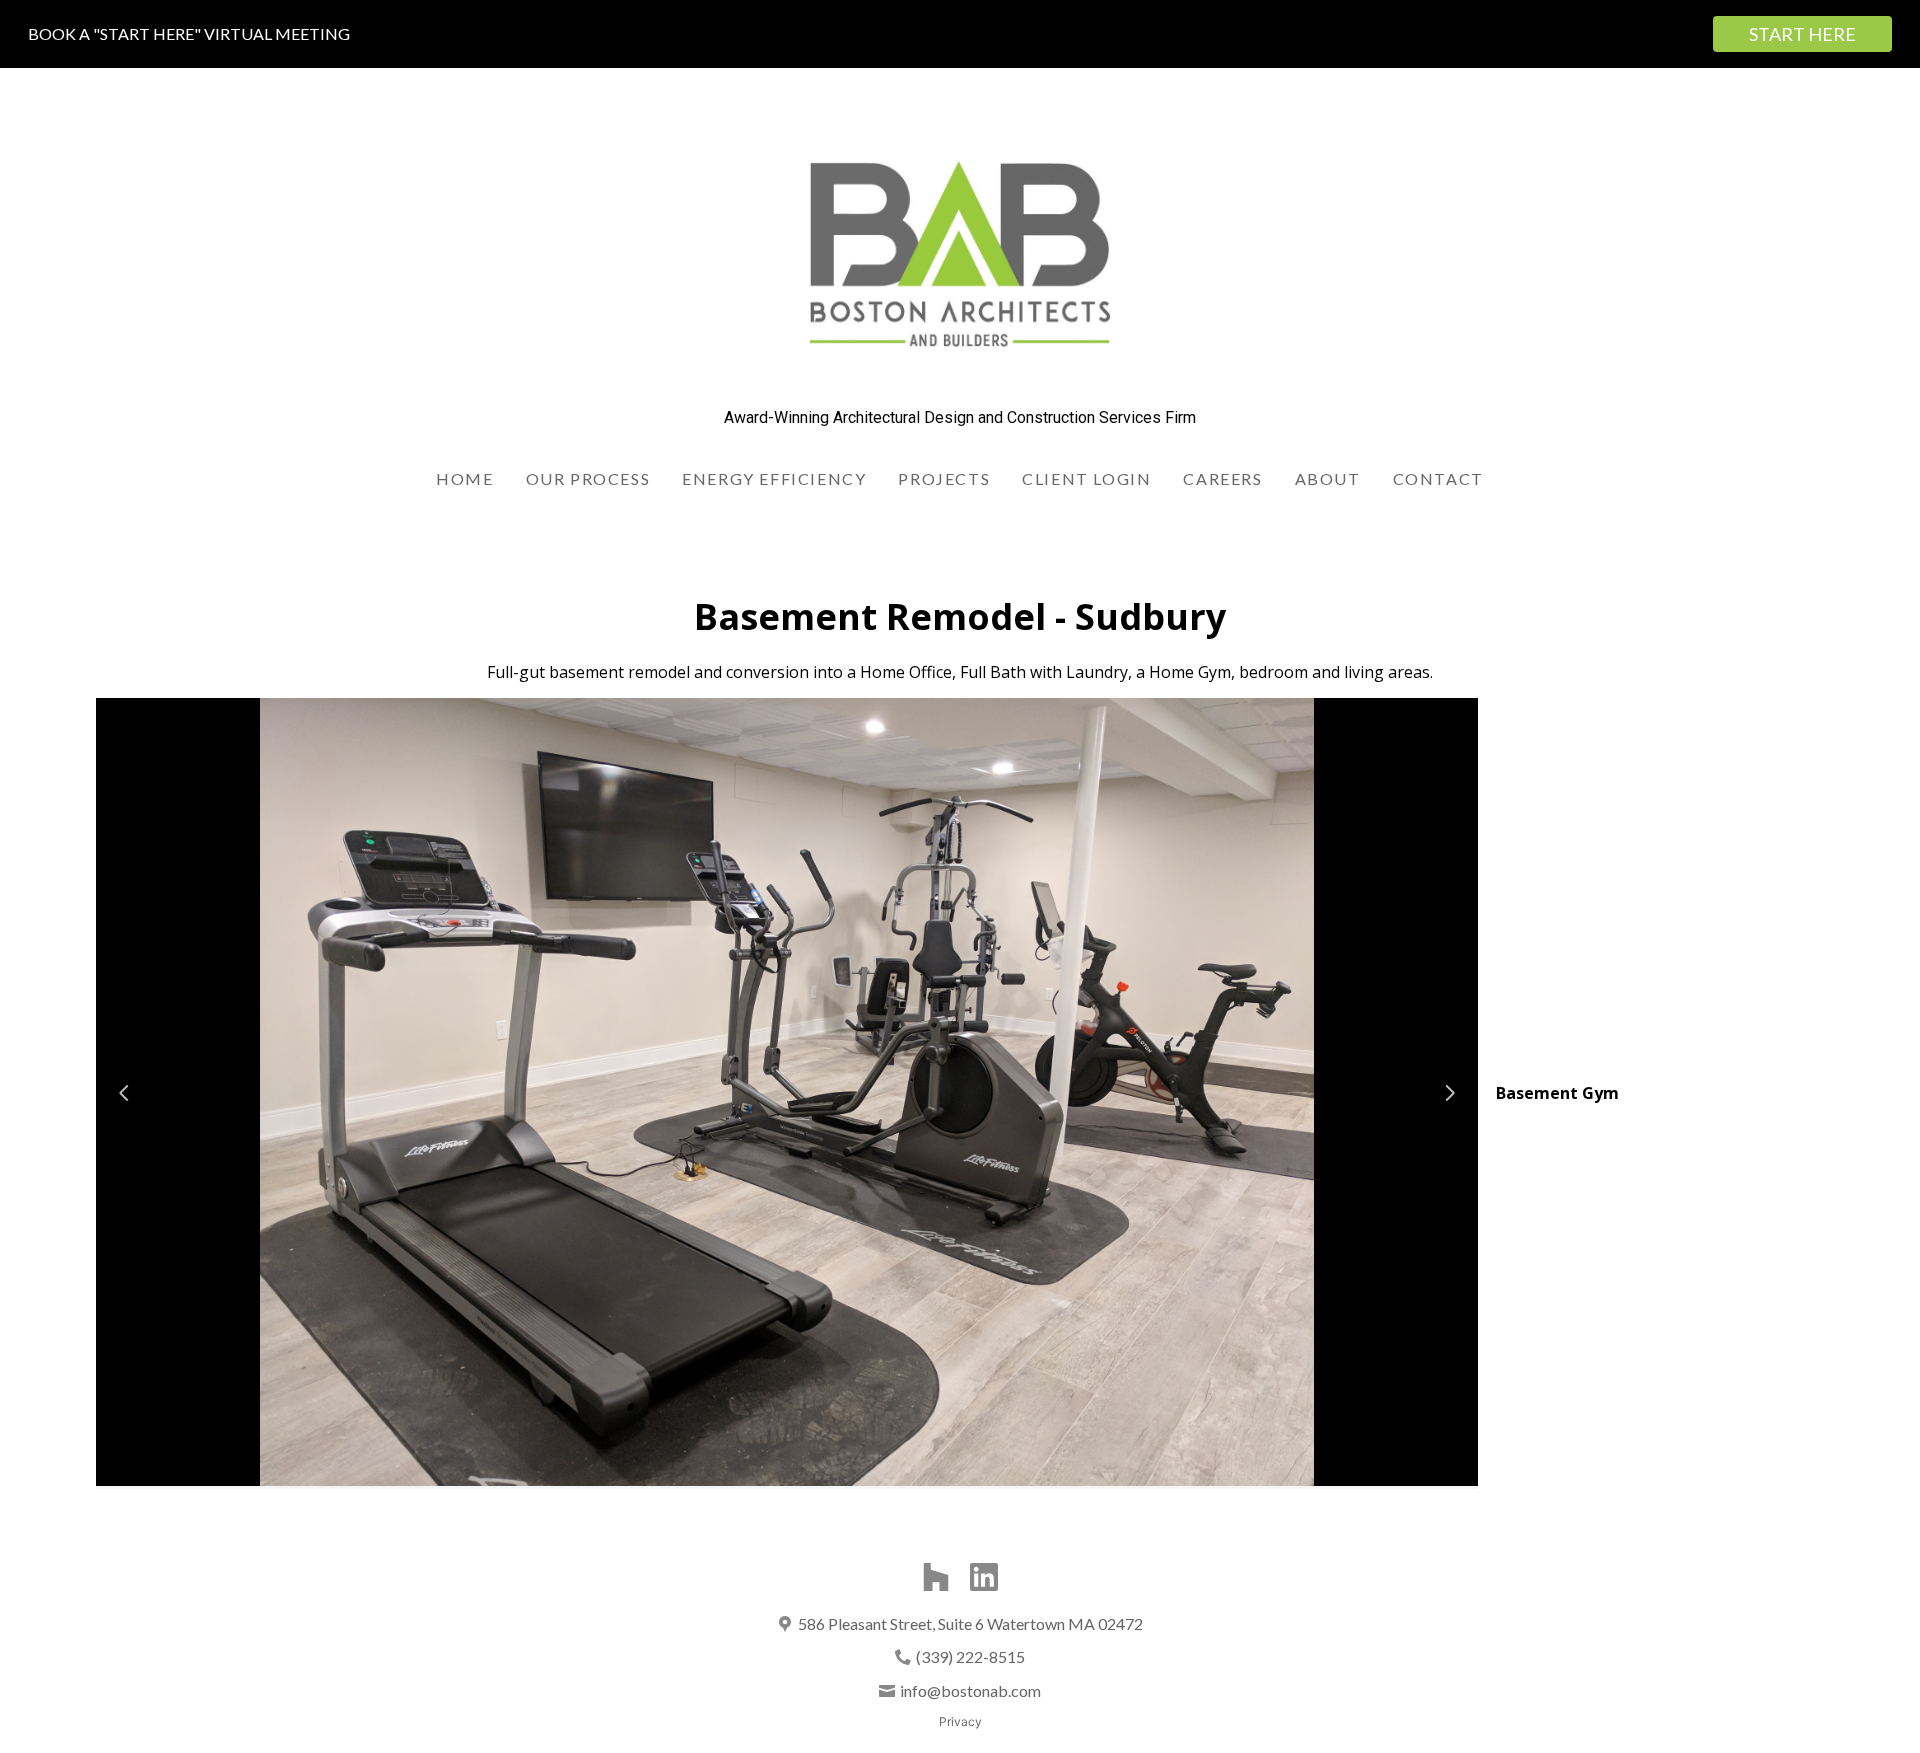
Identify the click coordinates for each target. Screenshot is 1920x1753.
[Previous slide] (124, 1093)
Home (464, 478)
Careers (1222, 478)
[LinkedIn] (984, 1577)
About (1328, 478)
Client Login (1086, 478)
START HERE (1802, 34)
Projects (944, 478)
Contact (1438, 478)
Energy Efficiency (774, 478)
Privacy (960, 1721)
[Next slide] (1450, 1093)
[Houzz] (936, 1577)
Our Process (588, 478)
